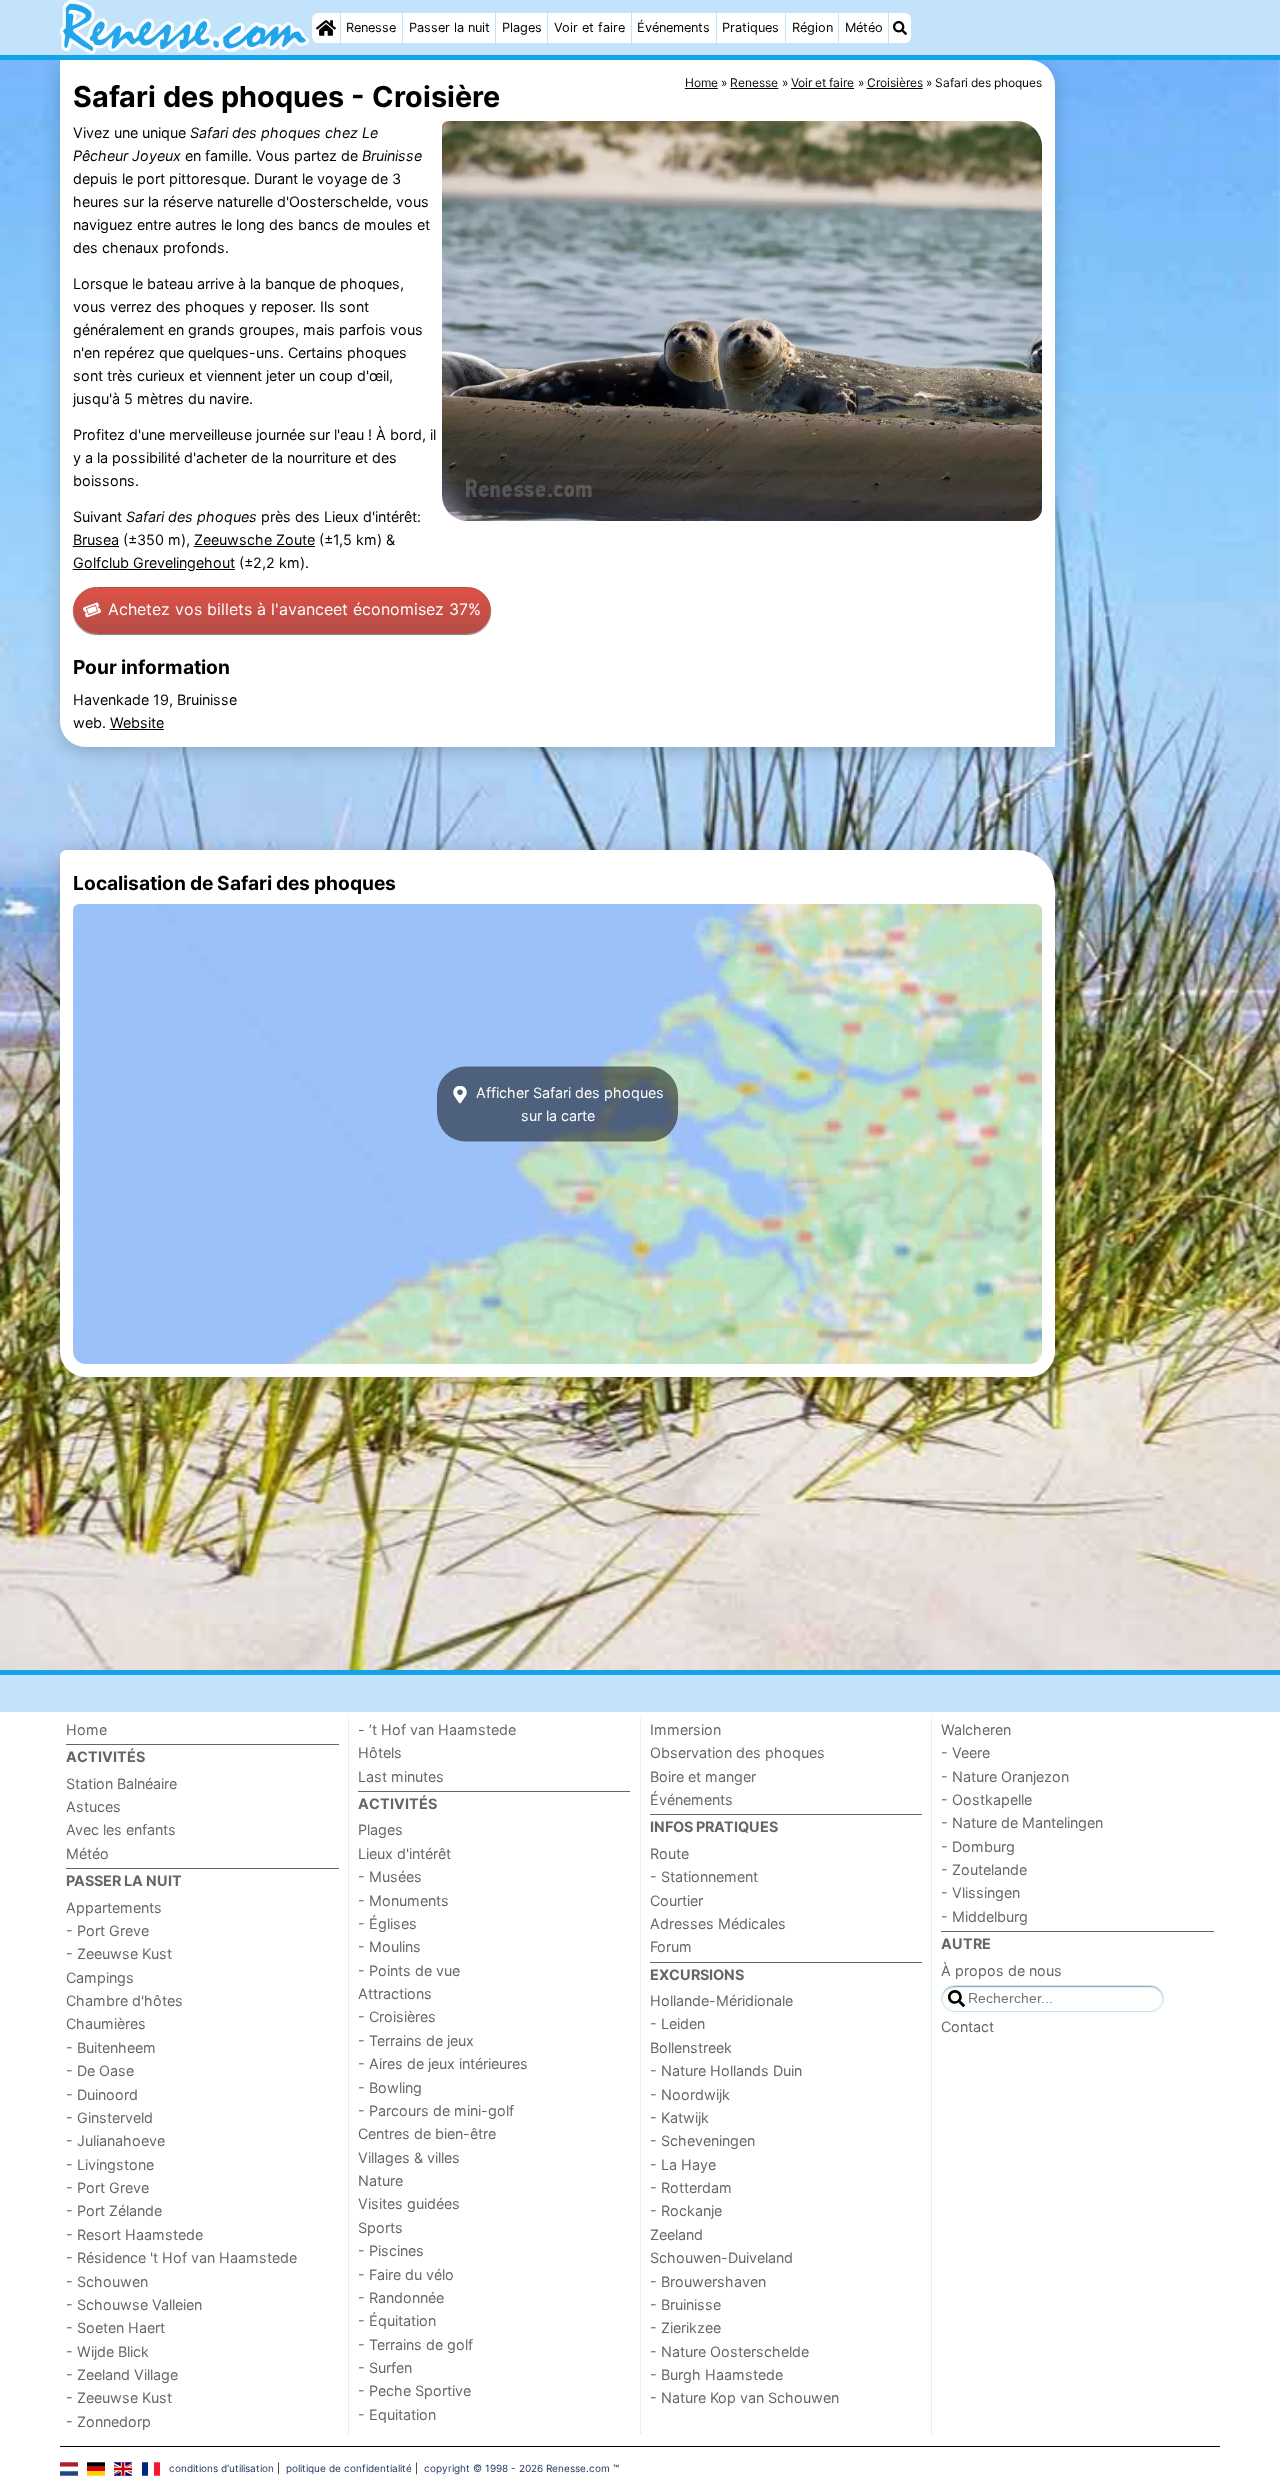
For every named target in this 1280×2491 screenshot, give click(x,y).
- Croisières (397, 2016)
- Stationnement (704, 1876)
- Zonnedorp (108, 2421)
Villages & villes (409, 2157)
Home (86, 1729)
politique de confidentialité (349, 2468)
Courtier (676, 1900)
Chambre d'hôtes (124, 2000)
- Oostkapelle (986, 1799)
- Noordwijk (690, 2094)
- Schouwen (107, 2281)
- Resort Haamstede (134, 2234)
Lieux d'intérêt (404, 1853)
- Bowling (390, 2087)
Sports (380, 2227)
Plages (522, 27)
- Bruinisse (685, 2304)
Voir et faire (589, 27)
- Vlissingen (980, 1892)
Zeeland (676, 2234)
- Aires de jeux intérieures (443, 2063)
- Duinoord (102, 2094)
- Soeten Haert (115, 2327)
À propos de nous (1001, 1970)
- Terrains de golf (415, 2344)
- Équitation (397, 2320)
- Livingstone (110, 2164)
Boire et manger (703, 1776)
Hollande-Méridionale (721, 2000)
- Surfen (385, 2367)
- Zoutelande (984, 1869)
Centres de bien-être (427, 2133)
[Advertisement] (1140, 520)
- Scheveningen (702, 2140)
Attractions (395, 1993)
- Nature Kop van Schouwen (744, 2397)
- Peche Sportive (414, 2390)
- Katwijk (679, 2117)
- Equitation (397, 2414)
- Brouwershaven (708, 2281)
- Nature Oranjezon (1005, 1776)
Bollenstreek (691, 2047)
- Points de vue (409, 1970)
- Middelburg (984, 1916)
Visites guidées (409, 2203)
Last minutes (401, 1776)
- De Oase (100, 2070)
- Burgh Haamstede (716, 2374)
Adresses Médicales (718, 1923)
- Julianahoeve (115, 2140)
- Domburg (978, 1846)
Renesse (371, 27)
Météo (864, 27)
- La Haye (683, 2164)
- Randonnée (401, 2297)
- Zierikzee (685, 2327)
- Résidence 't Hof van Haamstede (181, 2257)
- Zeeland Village (122, 2374)
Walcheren (976, 1729)
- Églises (387, 1923)
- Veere (965, 1752)
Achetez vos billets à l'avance (294, 609)
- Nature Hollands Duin (726, 2070)
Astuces (93, 1806)
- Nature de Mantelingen (1022, 1822)
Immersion (685, 1729)
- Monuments (403, 1900)
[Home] (326, 28)
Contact (967, 2026)
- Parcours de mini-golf (436, 2110)
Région (812, 27)
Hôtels (380, 1752)
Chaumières (106, 2023)
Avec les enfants (121, 1829)
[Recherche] (900, 28)
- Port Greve (107, 1930)
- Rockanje (686, 2210)
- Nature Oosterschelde (729, 2351)
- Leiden (677, 2023)
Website (137, 722)
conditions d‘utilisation (221, 2468)
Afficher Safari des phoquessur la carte (568, 1104)
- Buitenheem (111, 2047)
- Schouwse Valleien (134, 2304)
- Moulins (389, 1946)
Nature (380, 2180)
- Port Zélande (114, 2210)
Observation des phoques (737, 1752)
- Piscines (391, 2250)
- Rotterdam (691, 2187)
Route (669, 1853)
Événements (673, 27)
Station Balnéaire (121, 1783)
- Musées (390, 1876)
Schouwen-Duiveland (721, 2257)
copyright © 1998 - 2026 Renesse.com (517, 2468)
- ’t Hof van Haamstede (437, 1729)
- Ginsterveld (109, 2117)
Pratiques (750, 27)
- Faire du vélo (406, 2274)
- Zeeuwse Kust (119, 1953)
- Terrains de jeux (416, 2040)
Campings (100, 1977)
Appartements (114, 1907)
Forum (671, 1946)
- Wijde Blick (107, 2351)
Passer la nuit (449, 27)
